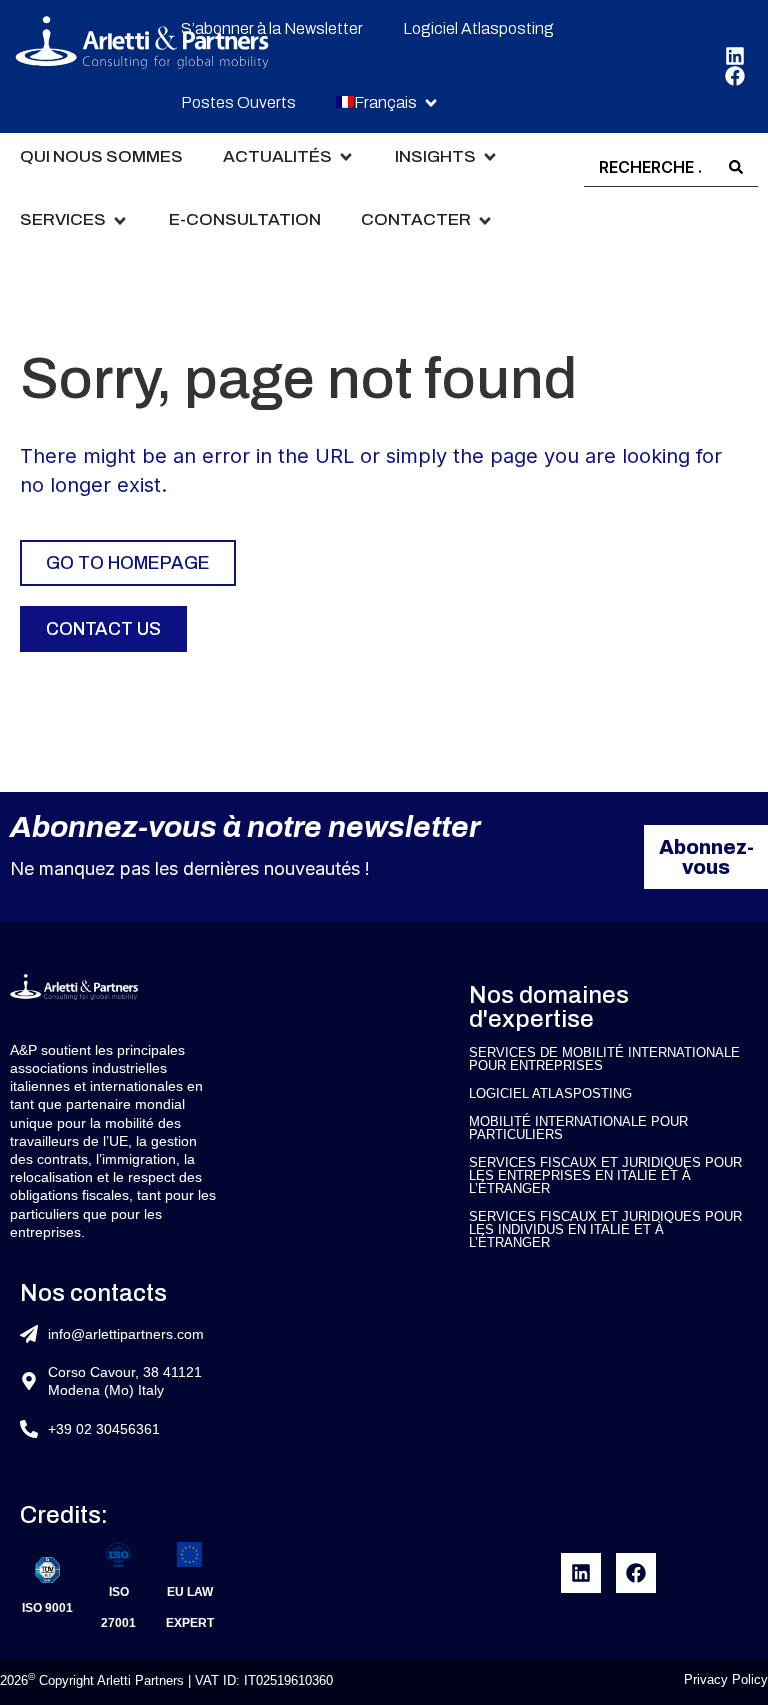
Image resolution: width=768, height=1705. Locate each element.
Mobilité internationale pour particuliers (578, 1128)
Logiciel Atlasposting (550, 1093)
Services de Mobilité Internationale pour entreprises (604, 1059)
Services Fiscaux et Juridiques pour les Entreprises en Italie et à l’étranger (605, 1175)
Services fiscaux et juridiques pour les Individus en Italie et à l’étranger (605, 1229)
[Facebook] (735, 76)
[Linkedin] (735, 56)
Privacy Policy (726, 1679)
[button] (388, 103)
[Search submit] (736, 167)
